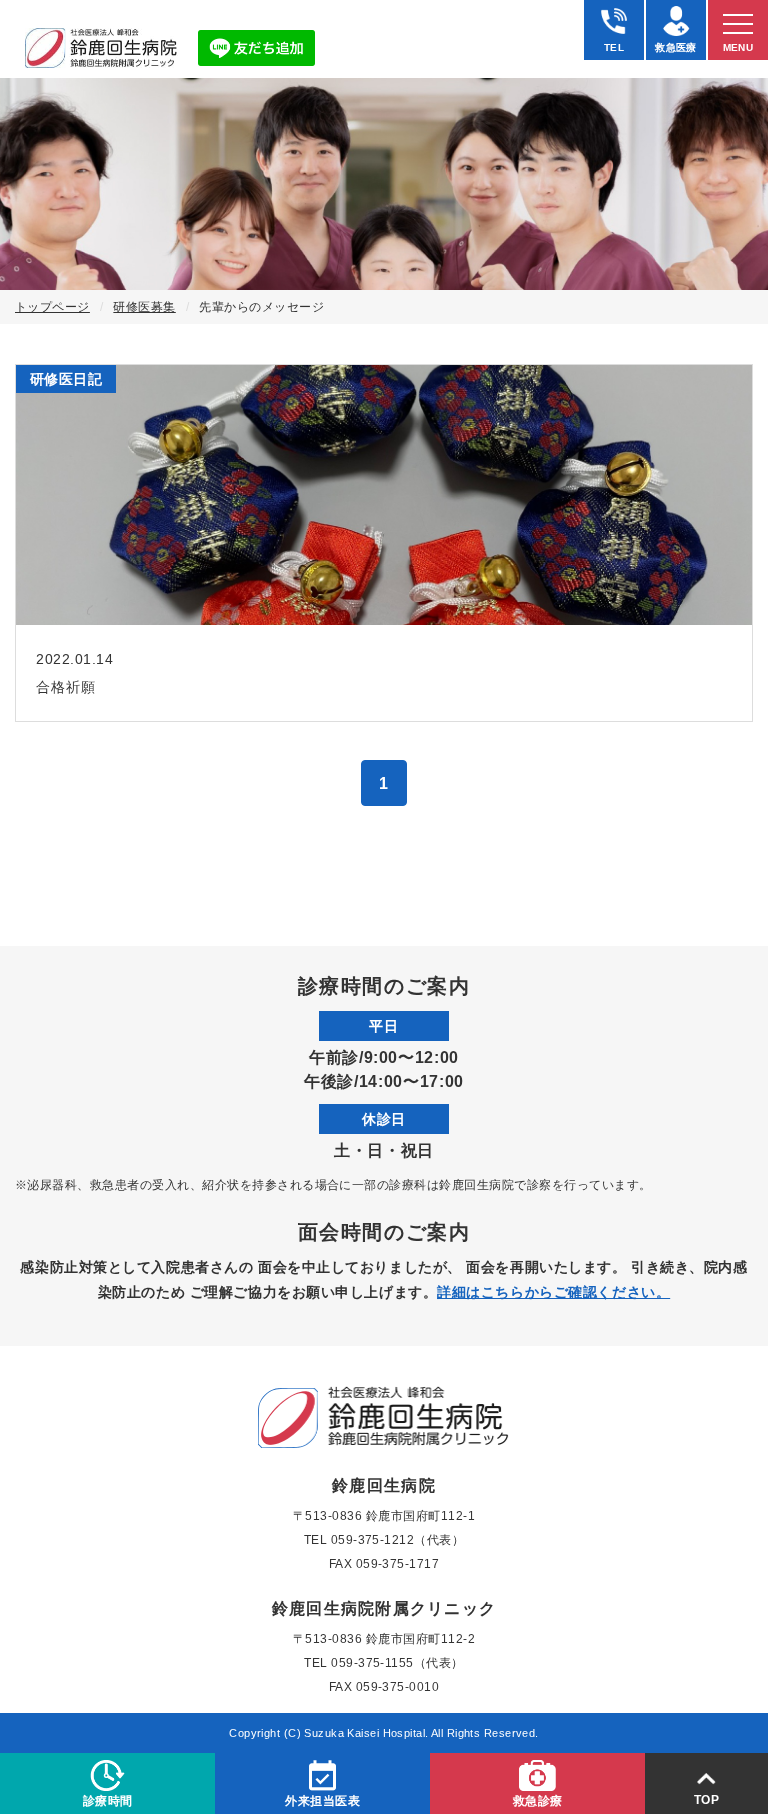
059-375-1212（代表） (398, 1540)
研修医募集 (144, 307)
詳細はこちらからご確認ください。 (553, 1292)
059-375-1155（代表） (397, 1663)
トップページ (52, 307)
